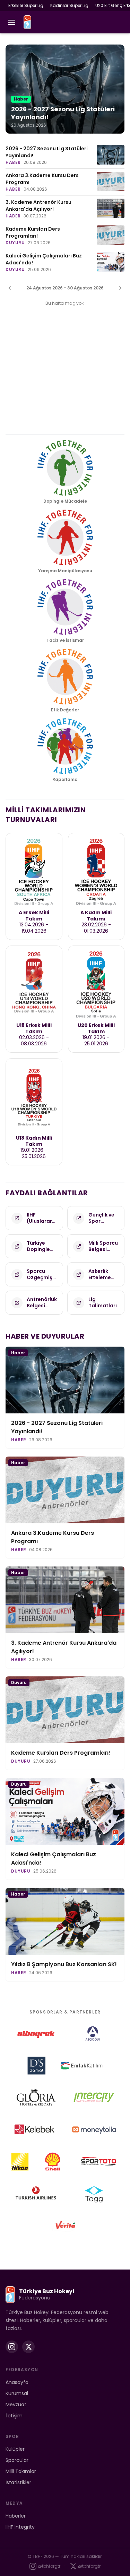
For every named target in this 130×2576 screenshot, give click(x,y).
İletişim (14, 2416)
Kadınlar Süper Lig (69, 5)
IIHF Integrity (20, 2527)
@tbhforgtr (49, 2566)
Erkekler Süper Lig (26, 5)
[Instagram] (12, 2347)
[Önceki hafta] (10, 288)
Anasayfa (17, 2382)
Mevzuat (16, 2404)
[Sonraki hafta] (120, 288)
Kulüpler (15, 2449)
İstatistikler (18, 2482)
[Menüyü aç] (12, 22)
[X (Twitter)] (28, 2347)
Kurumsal (17, 2393)
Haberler (16, 2516)
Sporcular (17, 2460)
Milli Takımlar (21, 2471)
